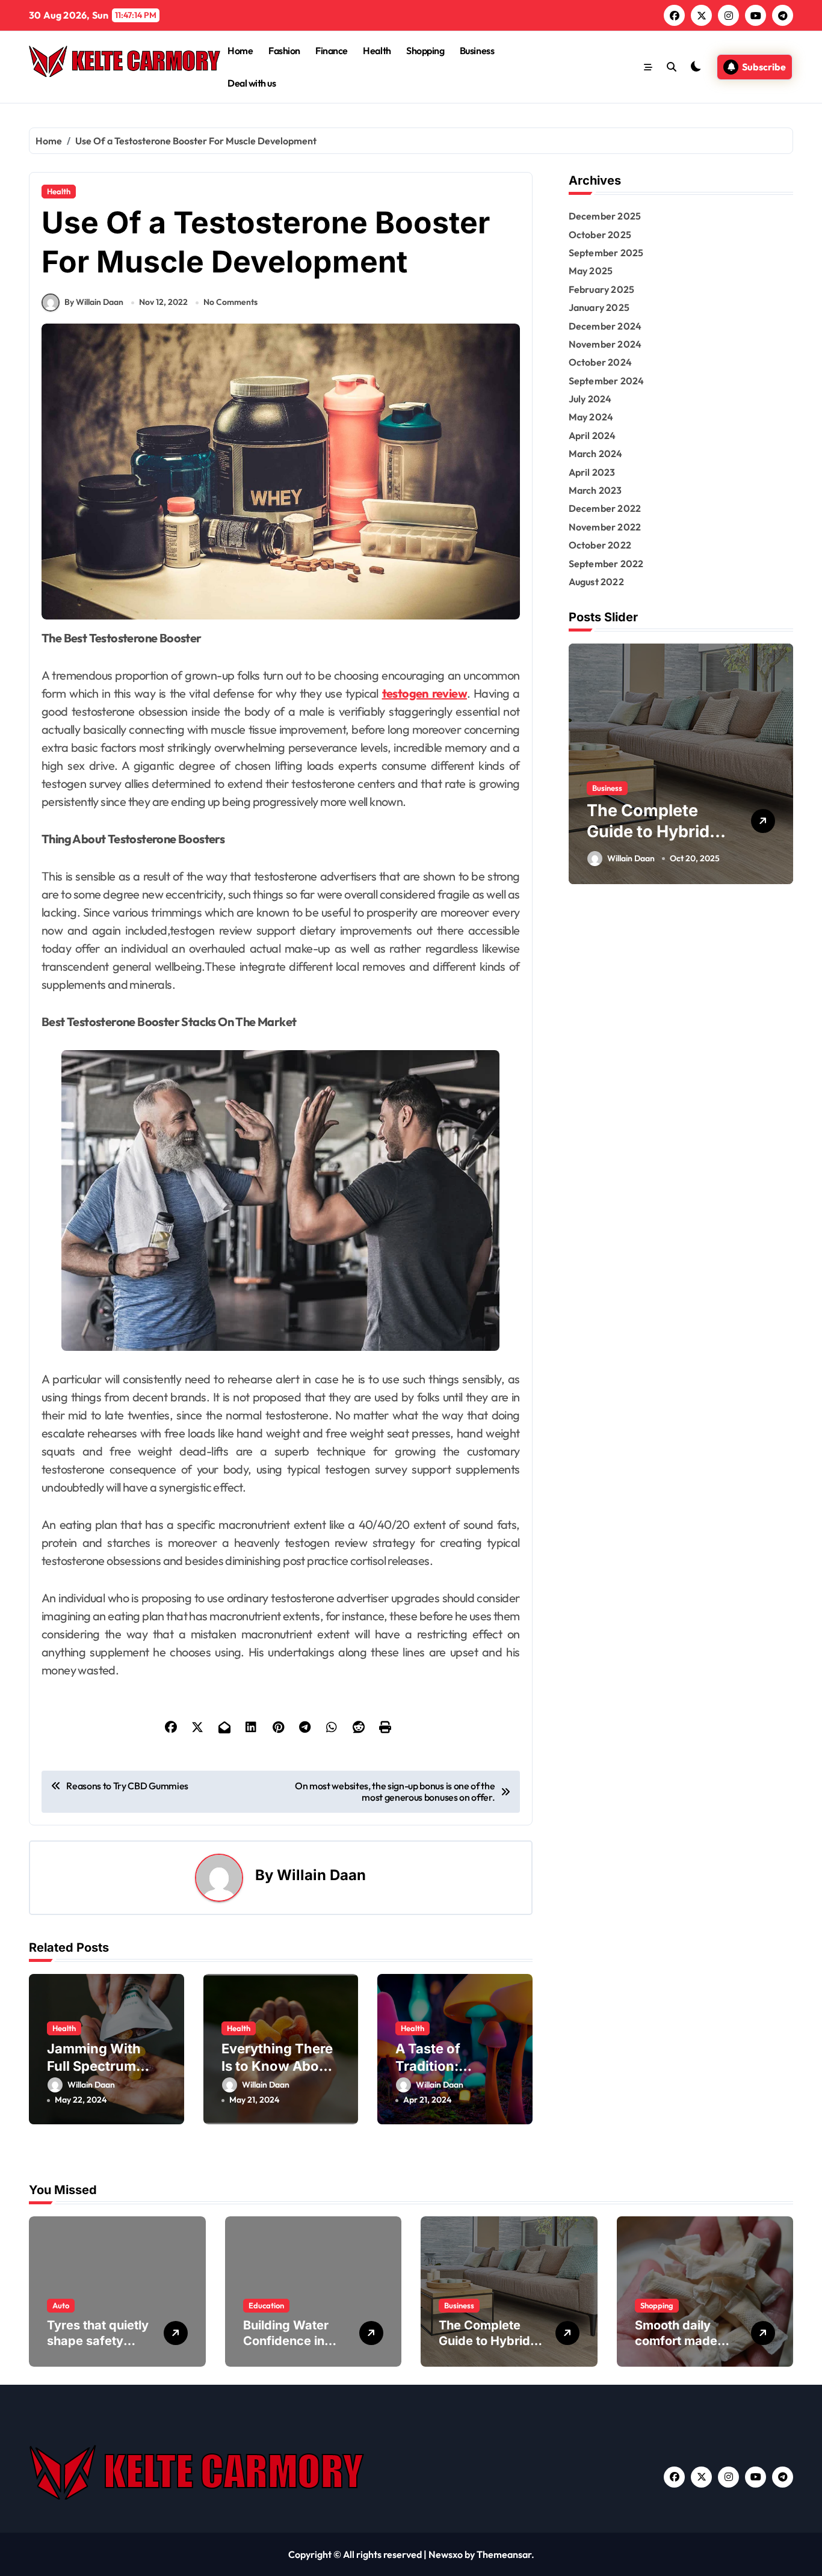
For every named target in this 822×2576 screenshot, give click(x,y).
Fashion (284, 51)
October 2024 (600, 362)
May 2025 (591, 271)
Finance (332, 51)
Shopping (425, 51)
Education (266, 2305)
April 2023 (592, 472)
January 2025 (599, 307)
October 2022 (600, 545)
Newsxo (446, 2554)
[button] (781, 763)
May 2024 (591, 417)
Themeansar (504, 2554)
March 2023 (595, 490)
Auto (61, 2305)
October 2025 (600, 235)
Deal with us (252, 83)
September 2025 (606, 253)
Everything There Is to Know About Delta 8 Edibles (277, 2066)
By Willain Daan (94, 302)
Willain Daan (321, 1875)
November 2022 (605, 527)
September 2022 (606, 564)
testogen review (425, 693)
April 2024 (592, 435)
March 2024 (596, 453)
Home (240, 51)
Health (377, 51)
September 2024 (607, 381)
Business (477, 51)
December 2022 (605, 508)
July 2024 (590, 399)
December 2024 (605, 326)
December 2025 (605, 216)
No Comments (230, 302)
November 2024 (605, 344)
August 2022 (596, 582)
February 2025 (602, 289)
